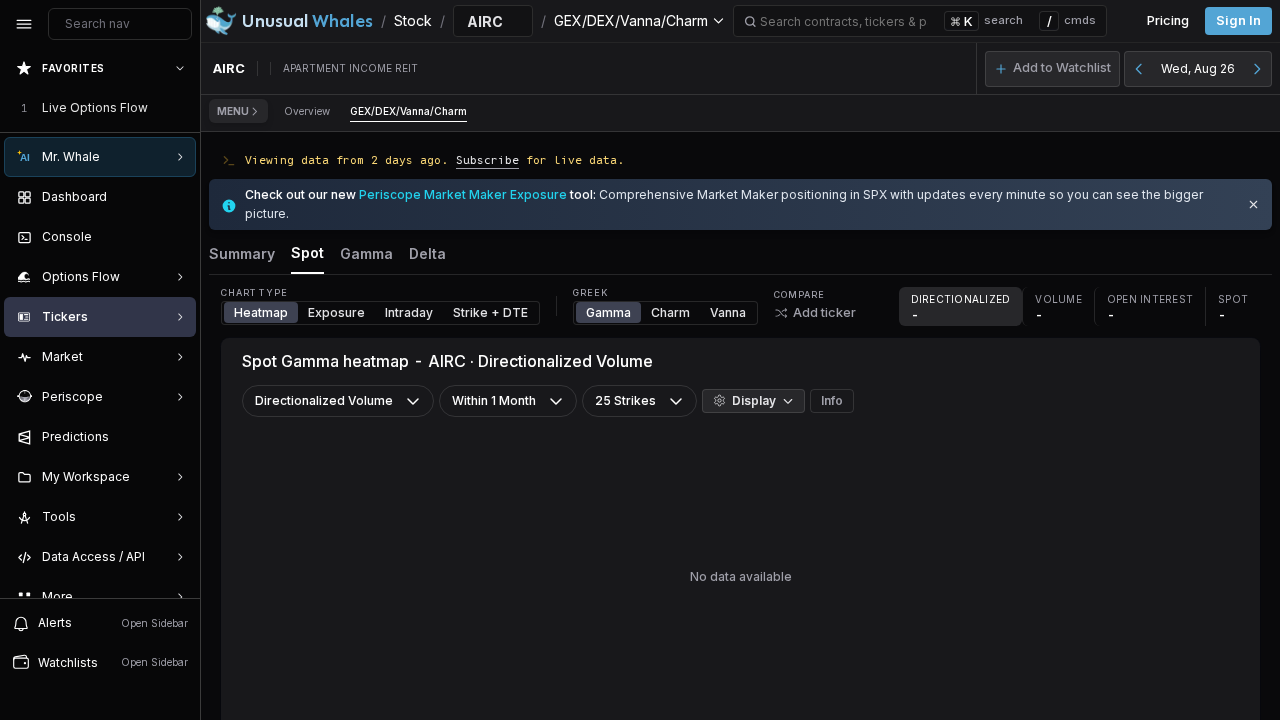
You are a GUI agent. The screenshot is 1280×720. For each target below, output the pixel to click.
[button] (1052, 69)
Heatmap (261, 312)
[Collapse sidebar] (24, 24)
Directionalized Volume (324, 400)
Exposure (336, 312)
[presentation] (100, 323)
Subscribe (487, 159)
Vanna (728, 312)
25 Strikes (625, 400)
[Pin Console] (176, 237)
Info (832, 400)
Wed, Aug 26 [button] (1198, 68)
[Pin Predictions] (176, 437)
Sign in (1238, 20)
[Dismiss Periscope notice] (1253, 204)
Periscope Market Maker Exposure (463, 194)
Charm (670, 312)
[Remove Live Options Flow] (182, 108)
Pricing (1168, 20)
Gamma (608, 312)
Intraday (409, 312)
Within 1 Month (494, 400)
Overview (307, 111)
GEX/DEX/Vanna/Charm (408, 111)
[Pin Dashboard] (176, 197)
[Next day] (1257, 69)
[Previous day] (1139, 69)
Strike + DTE (490, 312)
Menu (233, 111)
